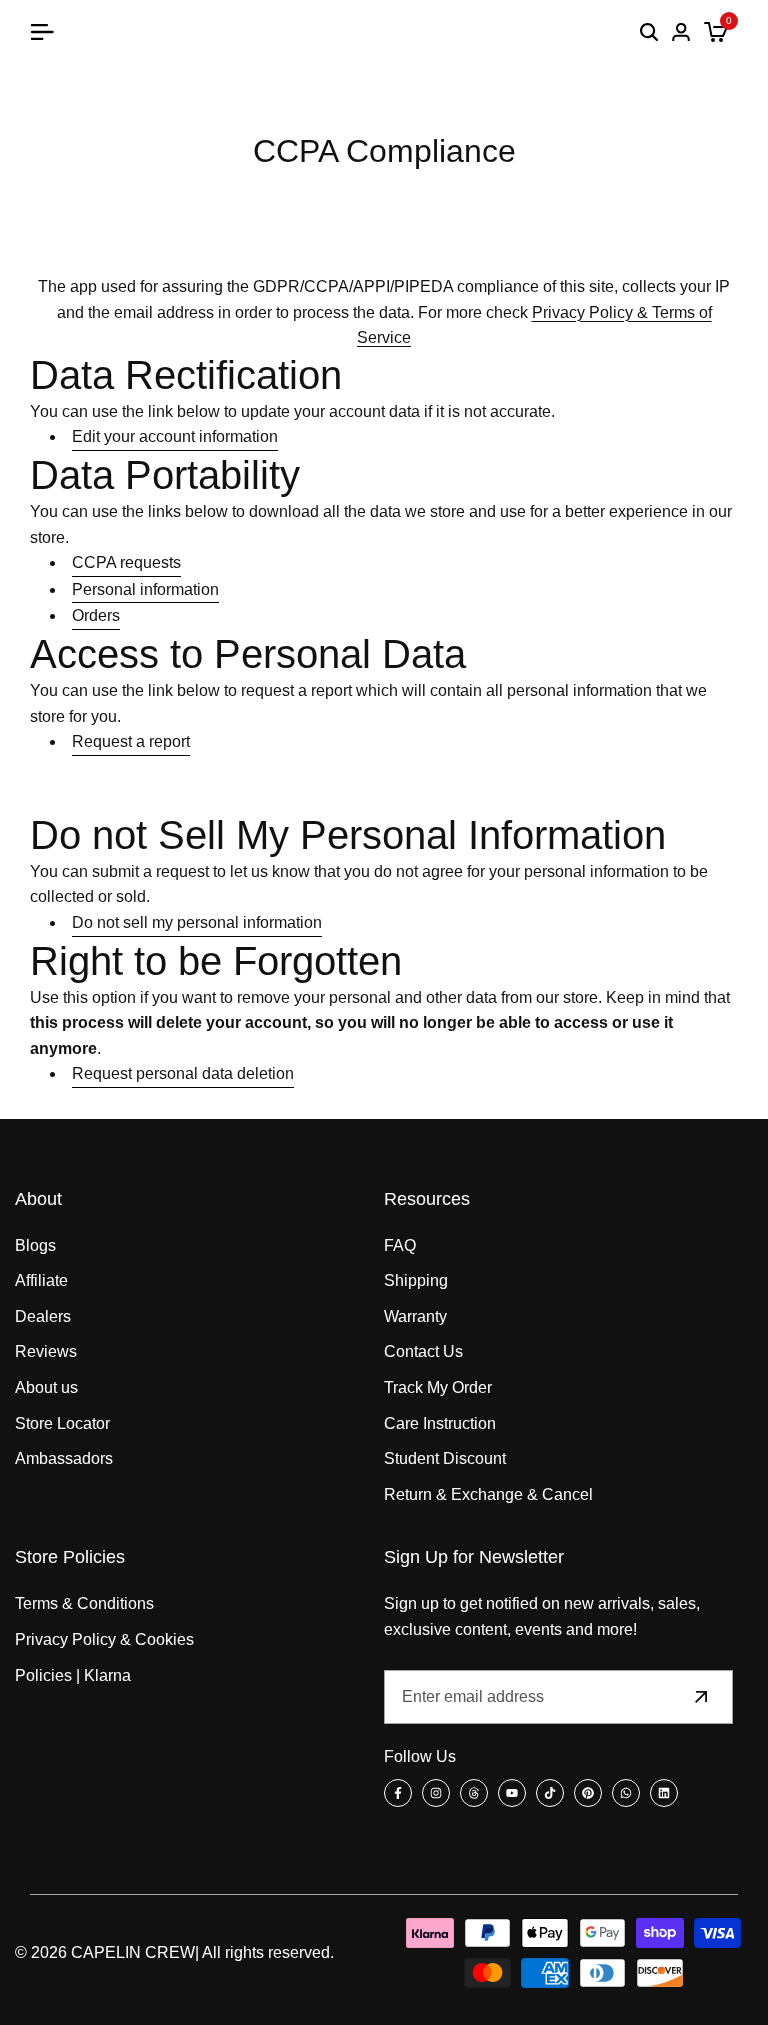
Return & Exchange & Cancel (488, 1494)
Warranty (415, 1316)
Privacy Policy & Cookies (104, 1639)
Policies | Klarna (73, 1675)
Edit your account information (175, 436)
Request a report (131, 741)
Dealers (43, 1316)
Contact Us (423, 1351)
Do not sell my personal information (197, 922)
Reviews (46, 1351)
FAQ (400, 1245)
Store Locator (62, 1423)
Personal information (145, 589)
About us (46, 1387)
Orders (96, 615)
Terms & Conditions (84, 1603)
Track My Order (438, 1387)
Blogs (35, 1245)
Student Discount (445, 1458)
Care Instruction (440, 1423)
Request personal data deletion (183, 1073)
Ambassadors (64, 1458)
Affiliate (41, 1280)
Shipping (416, 1280)
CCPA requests (126, 562)
